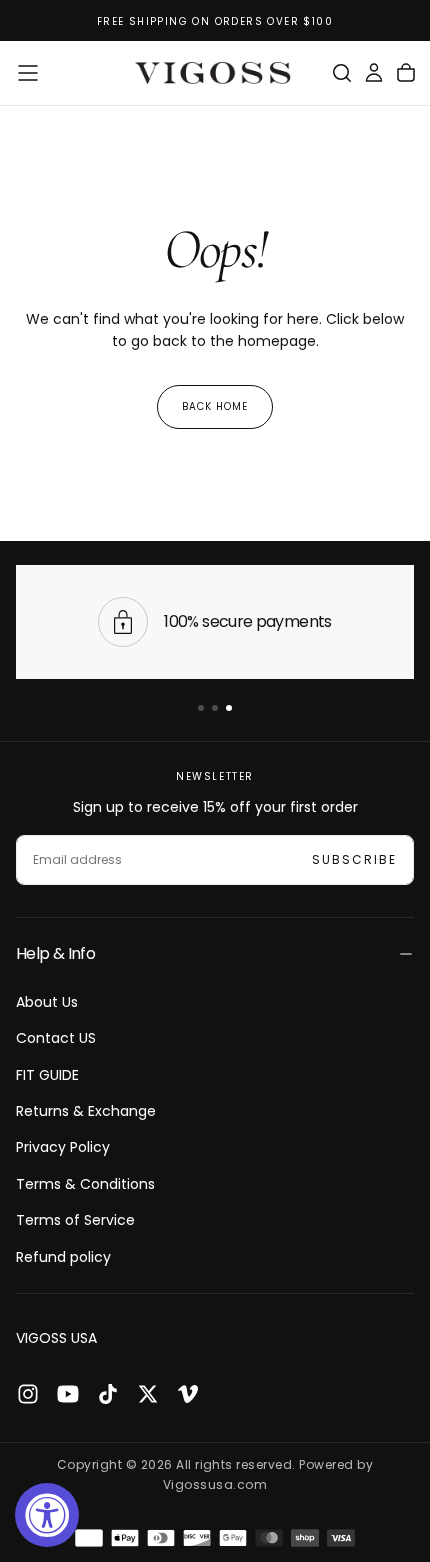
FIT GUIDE (47, 1075)
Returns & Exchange (86, 1111)
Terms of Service (75, 1220)
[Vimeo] (188, 1394)
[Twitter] (148, 1394)
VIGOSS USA (56, 1338)
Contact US (56, 1038)
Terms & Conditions (85, 1184)
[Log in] (374, 73)
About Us (47, 1002)
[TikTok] (108, 1394)
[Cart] (406, 73)
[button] (28, 73)
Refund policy (63, 1257)
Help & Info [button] (55, 953)
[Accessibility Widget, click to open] (47, 1515)
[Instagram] (28, 1394)
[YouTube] (68, 1394)
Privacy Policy (63, 1147)
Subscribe (354, 859)
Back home (215, 406)
